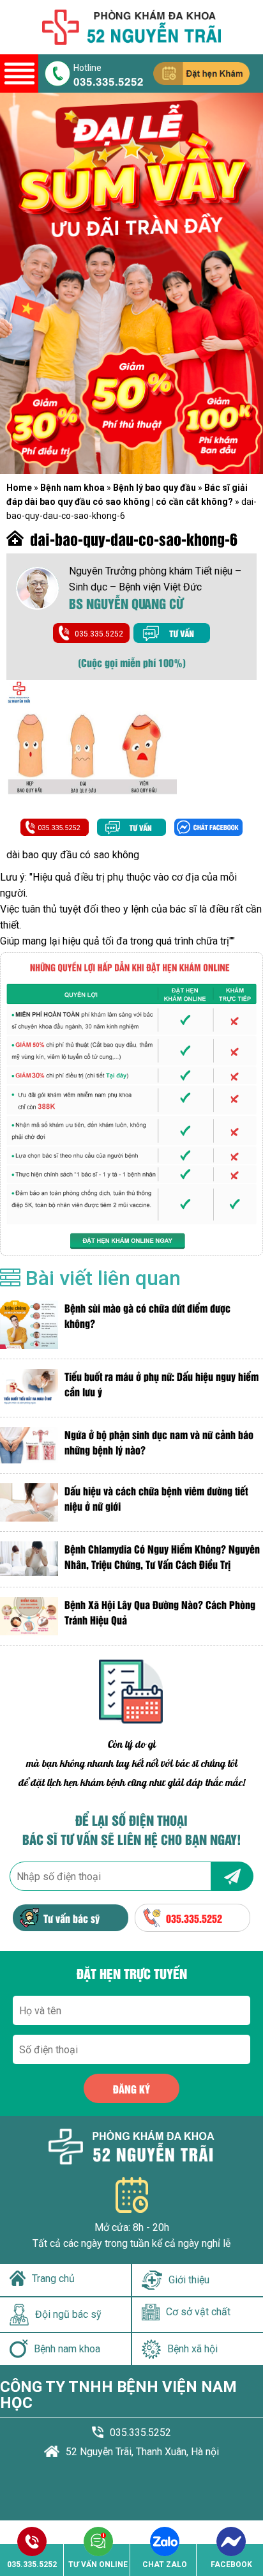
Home (19, 488)
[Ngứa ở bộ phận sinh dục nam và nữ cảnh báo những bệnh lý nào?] (29, 1445)
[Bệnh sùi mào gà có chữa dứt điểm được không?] (29, 1325)
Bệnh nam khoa (72, 488)
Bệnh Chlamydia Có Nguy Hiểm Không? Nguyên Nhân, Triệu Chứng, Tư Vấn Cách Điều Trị (162, 1556)
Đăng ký (131, 2089)
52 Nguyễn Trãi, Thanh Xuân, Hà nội (142, 2452)
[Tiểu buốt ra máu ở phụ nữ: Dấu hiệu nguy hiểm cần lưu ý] (29, 1388)
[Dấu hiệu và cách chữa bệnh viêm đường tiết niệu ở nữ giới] (29, 1502)
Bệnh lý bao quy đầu (154, 488)
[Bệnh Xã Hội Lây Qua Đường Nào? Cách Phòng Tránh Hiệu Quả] (29, 1616)
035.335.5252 (109, 81)
